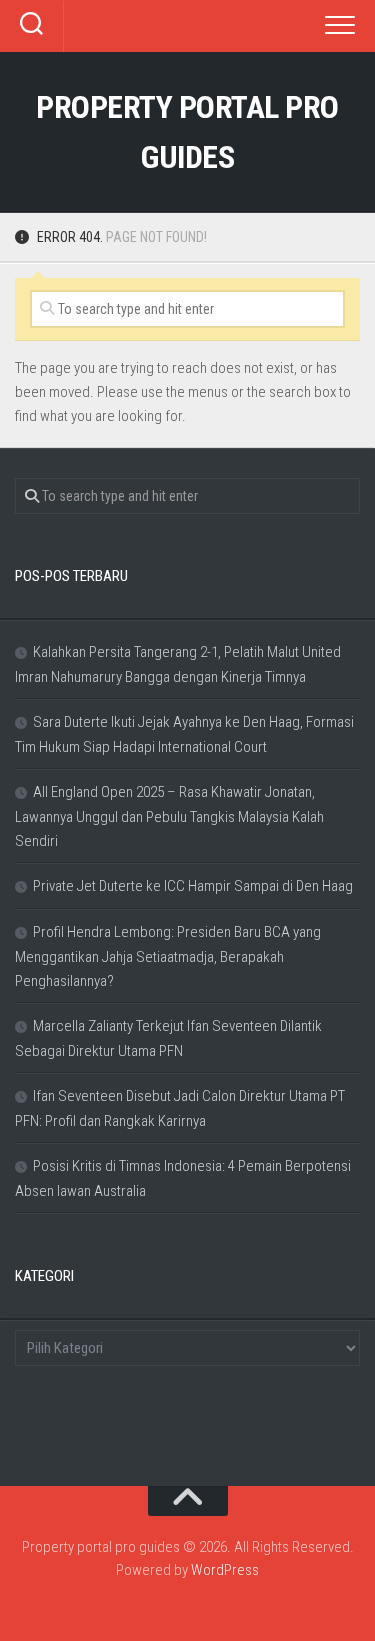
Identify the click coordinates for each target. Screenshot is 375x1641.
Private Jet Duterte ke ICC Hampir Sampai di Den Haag (193, 886)
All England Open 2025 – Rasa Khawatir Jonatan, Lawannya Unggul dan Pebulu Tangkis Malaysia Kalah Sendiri (169, 816)
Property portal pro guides (187, 132)
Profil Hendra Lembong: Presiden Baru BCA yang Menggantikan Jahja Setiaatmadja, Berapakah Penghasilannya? (168, 956)
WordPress (225, 1570)
